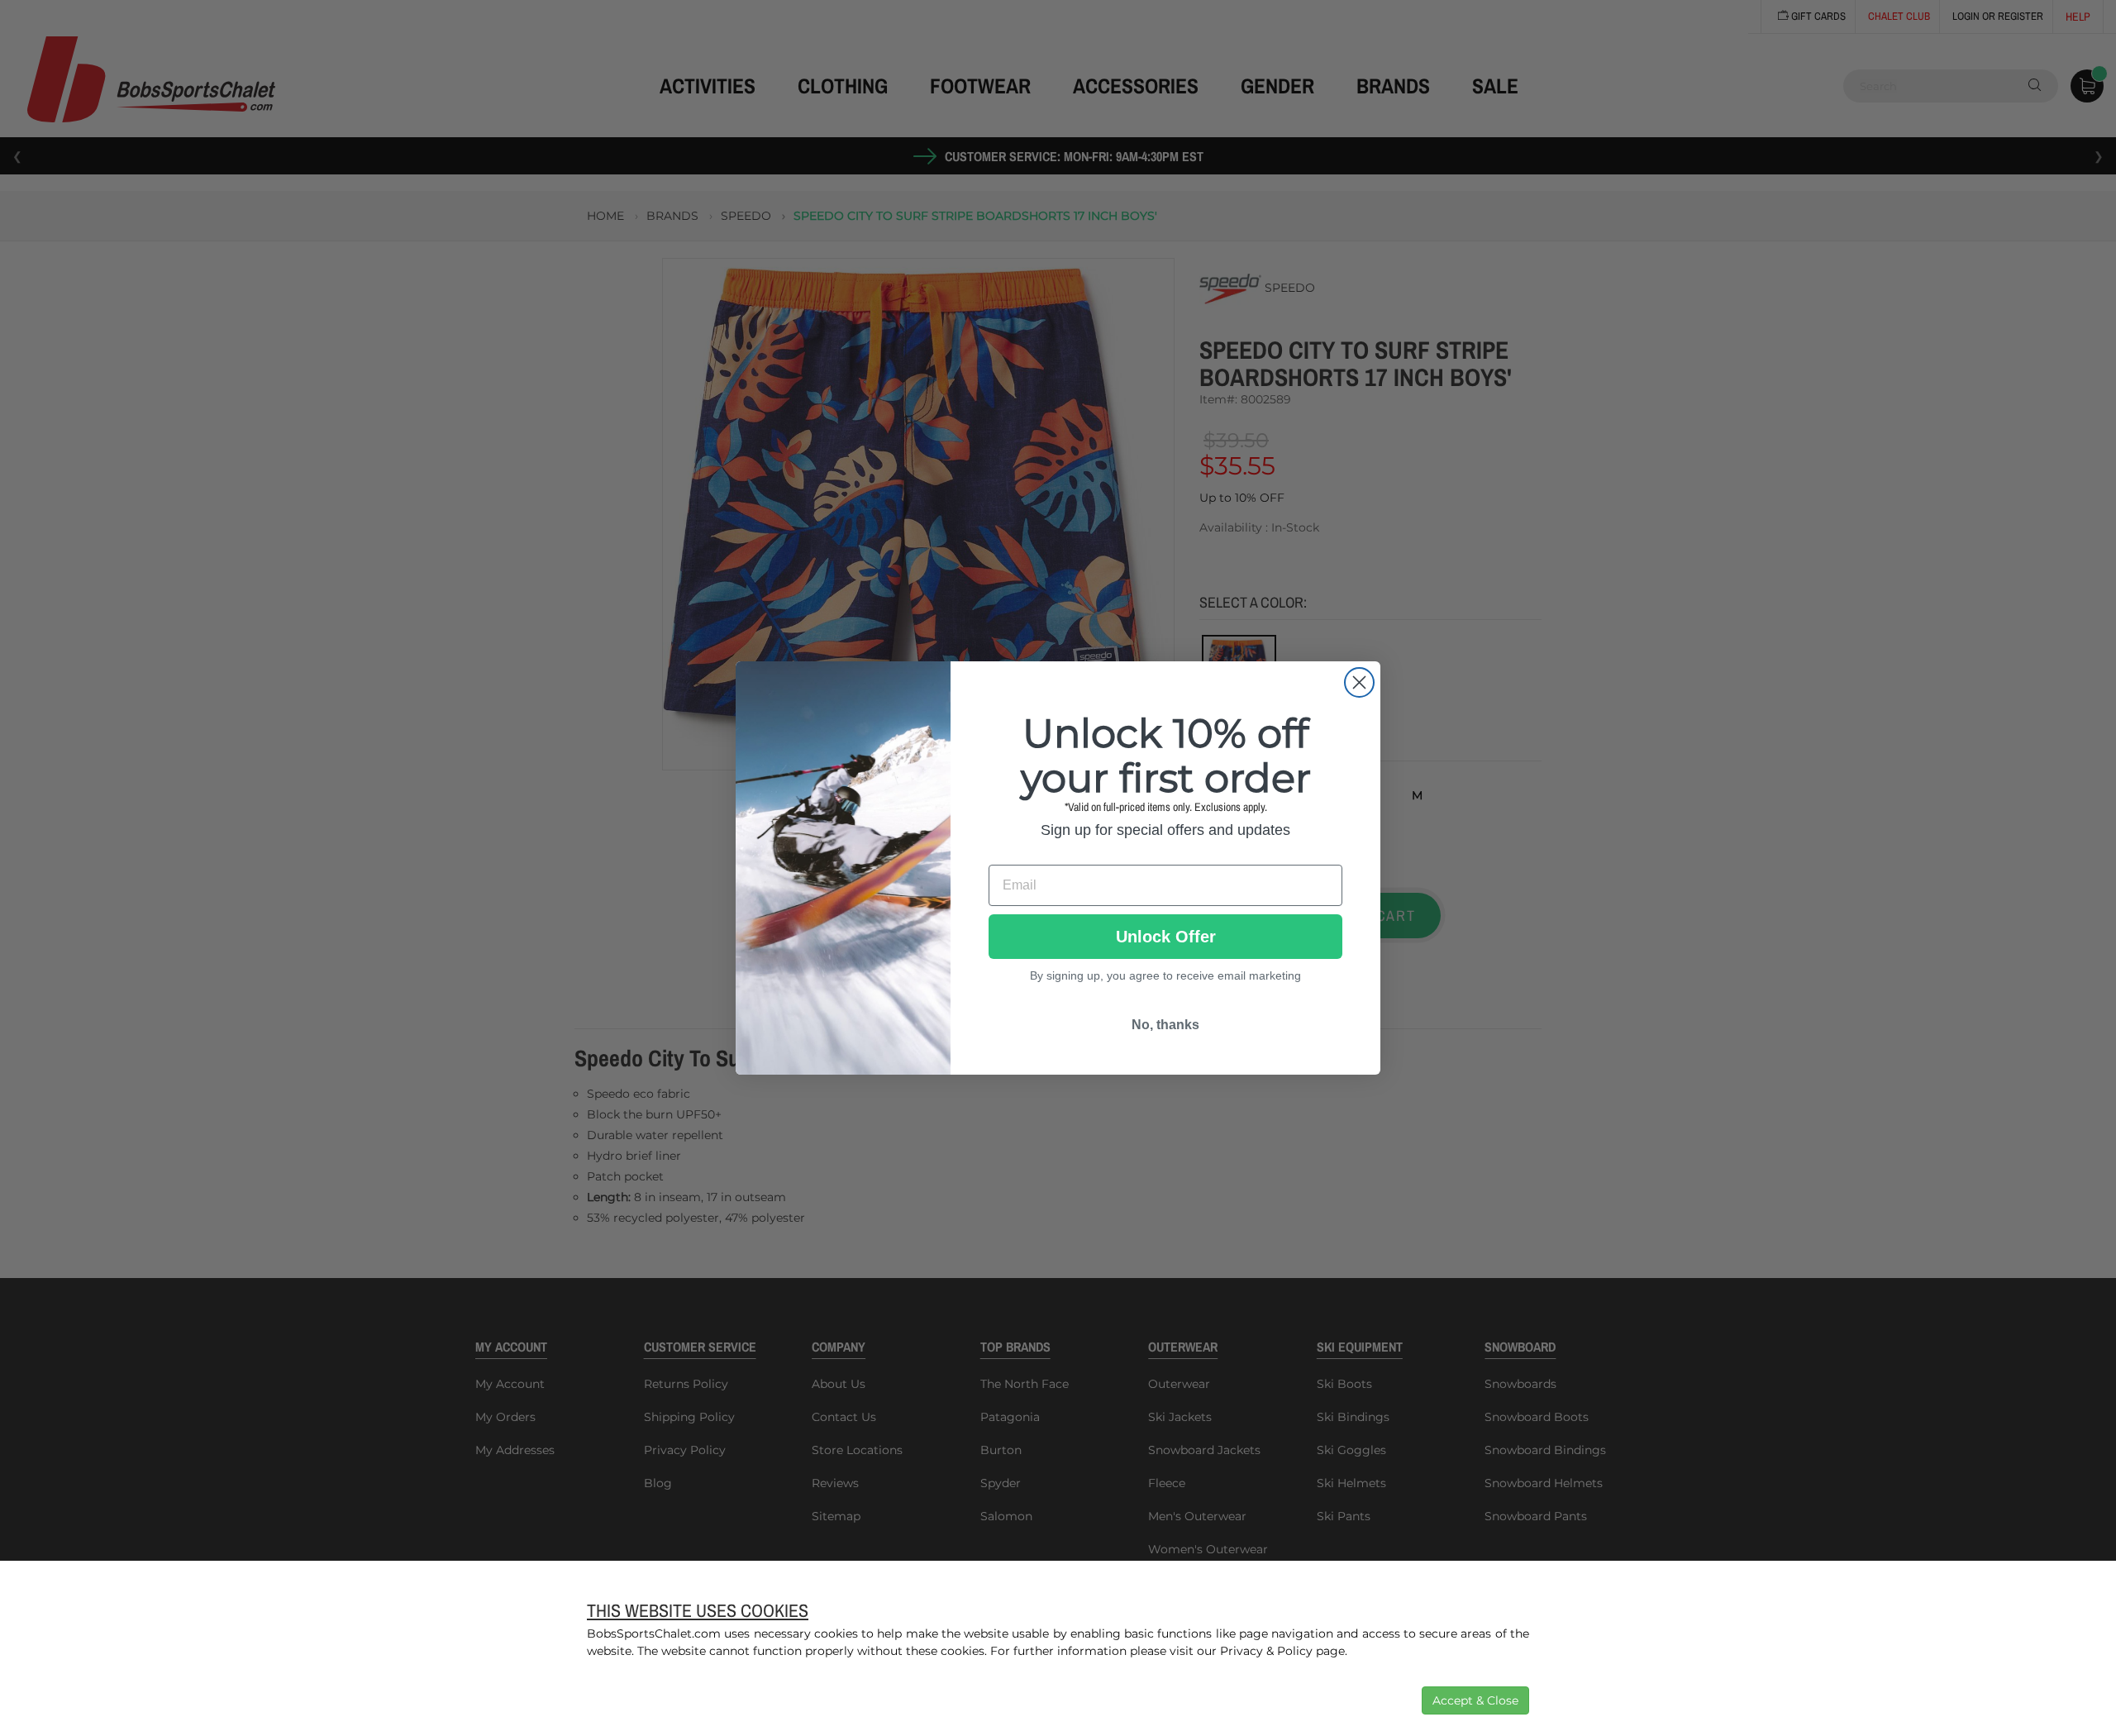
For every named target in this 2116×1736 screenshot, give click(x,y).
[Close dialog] (1359, 682)
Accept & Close (1475, 1700)
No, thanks (1165, 1025)
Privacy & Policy (1266, 1651)
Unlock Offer (1166, 937)
